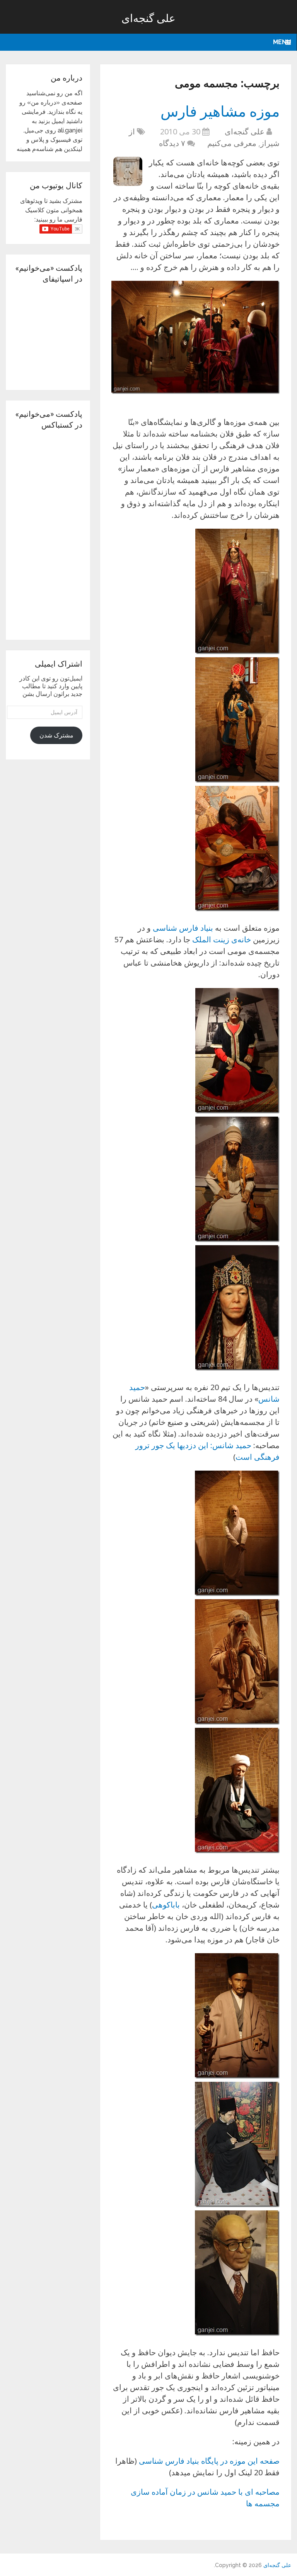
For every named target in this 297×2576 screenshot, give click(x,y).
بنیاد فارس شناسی (183, 928)
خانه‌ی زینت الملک (222, 939)
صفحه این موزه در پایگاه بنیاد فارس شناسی (209, 2461)
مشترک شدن (56, 735)
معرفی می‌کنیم (232, 143)
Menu (282, 42)
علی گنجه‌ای (148, 18)
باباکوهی (166, 1905)
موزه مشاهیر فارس (220, 111)
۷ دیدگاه (172, 143)
